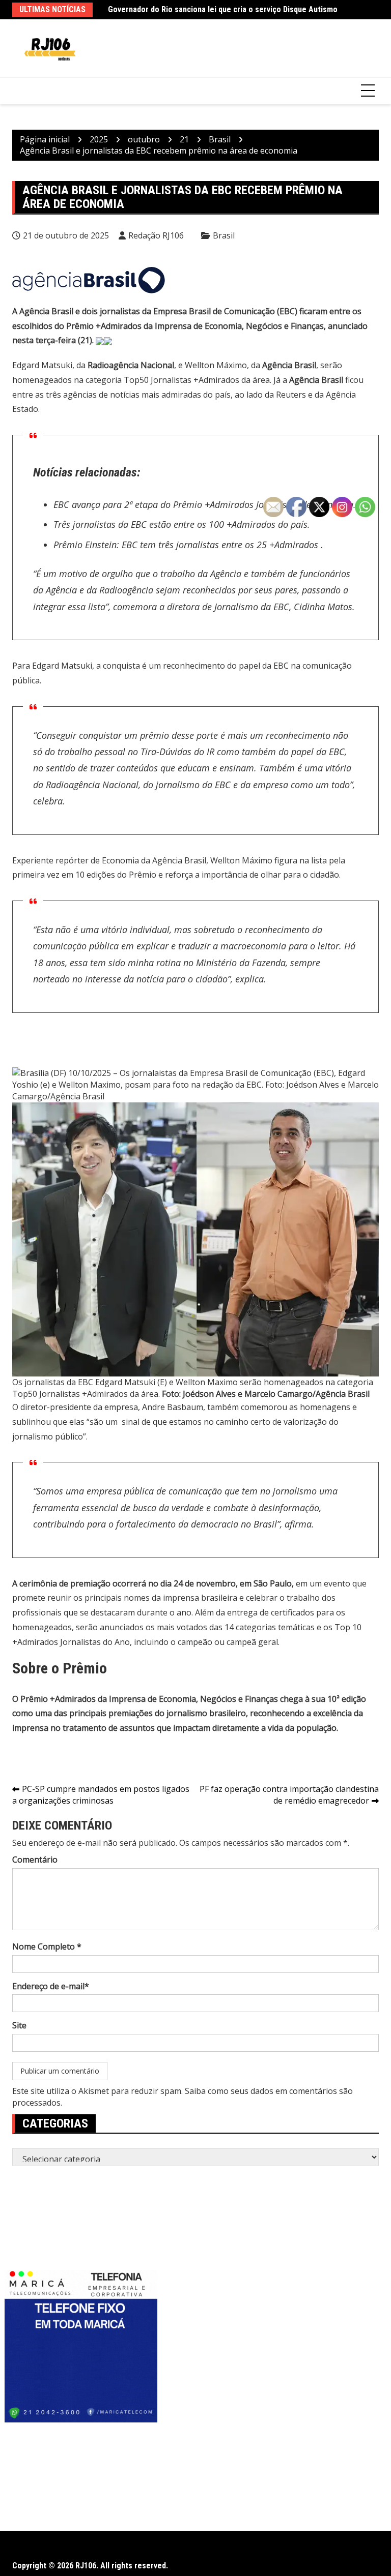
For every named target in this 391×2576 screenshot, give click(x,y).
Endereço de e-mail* (51, 1986)
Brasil (224, 235)
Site (19, 2025)
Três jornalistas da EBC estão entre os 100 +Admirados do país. (182, 524)
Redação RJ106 (156, 235)
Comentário (35, 1860)
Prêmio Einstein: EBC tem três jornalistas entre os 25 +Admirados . (188, 545)
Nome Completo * (47, 1946)
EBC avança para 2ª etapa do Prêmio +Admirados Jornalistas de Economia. (205, 504)
